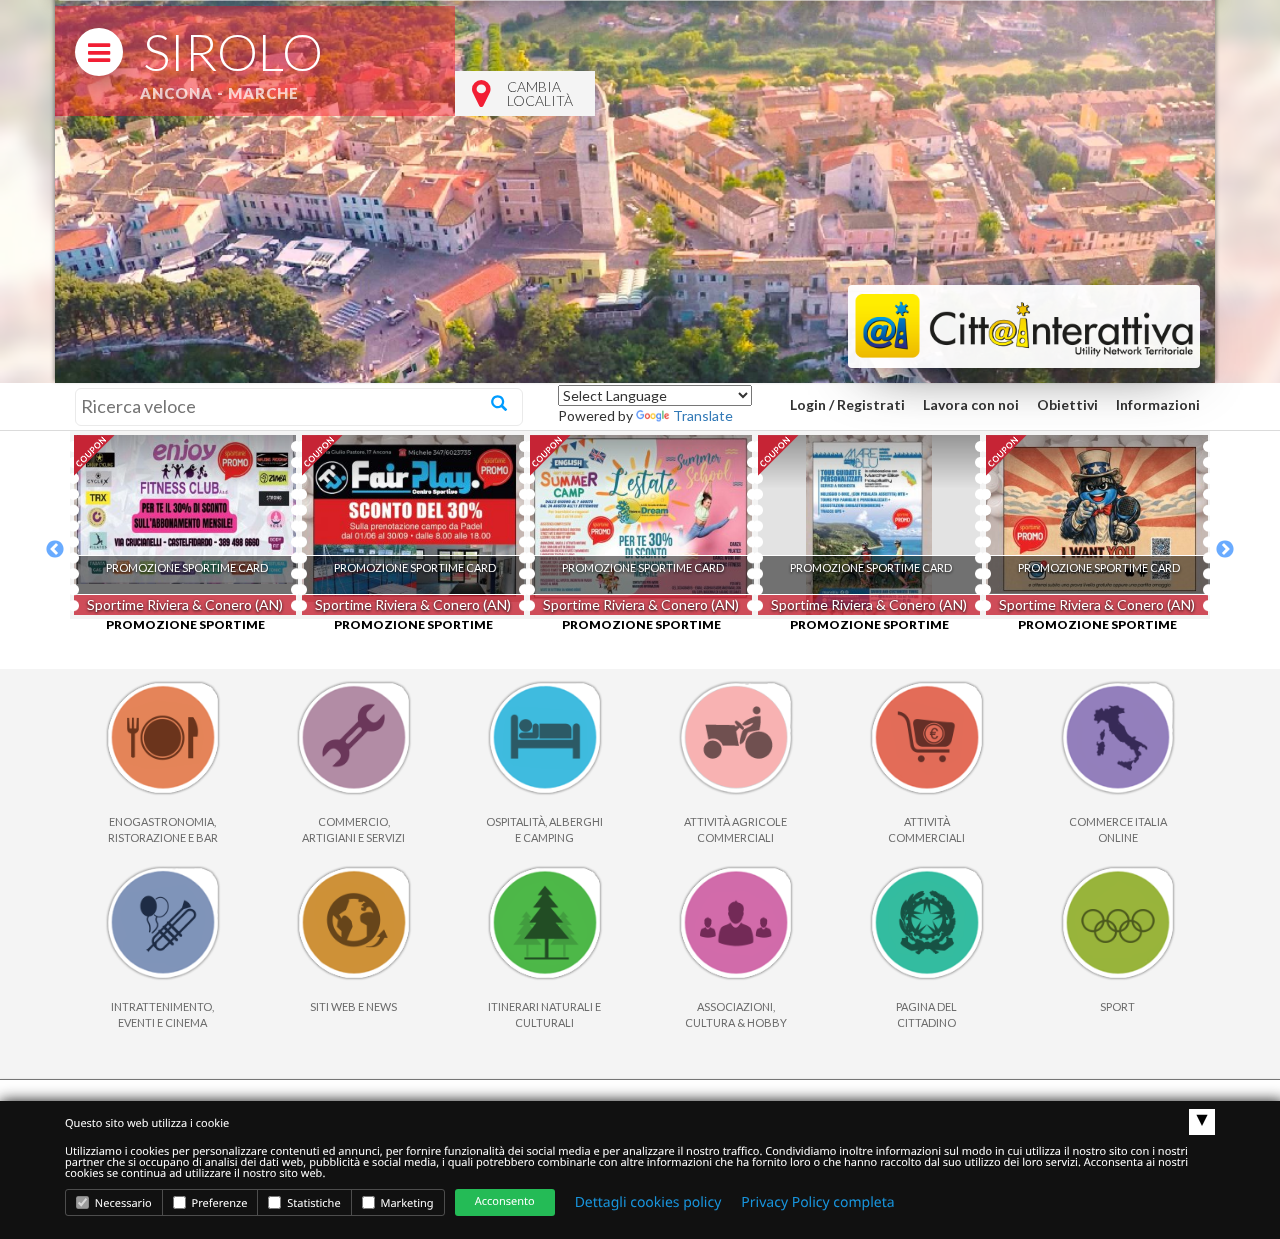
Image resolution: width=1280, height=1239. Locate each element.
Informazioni (1158, 404)
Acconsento (505, 1201)
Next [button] (1225, 550)
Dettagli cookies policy (648, 1202)
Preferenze (218, 1203)
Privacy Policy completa (817, 1202)
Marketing (406, 1203)
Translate (703, 415)
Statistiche (312, 1203)
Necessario (122, 1203)
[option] (184, 525)
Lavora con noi (971, 404)
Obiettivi (1067, 404)
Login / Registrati (847, 404)
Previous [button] (55, 550)
